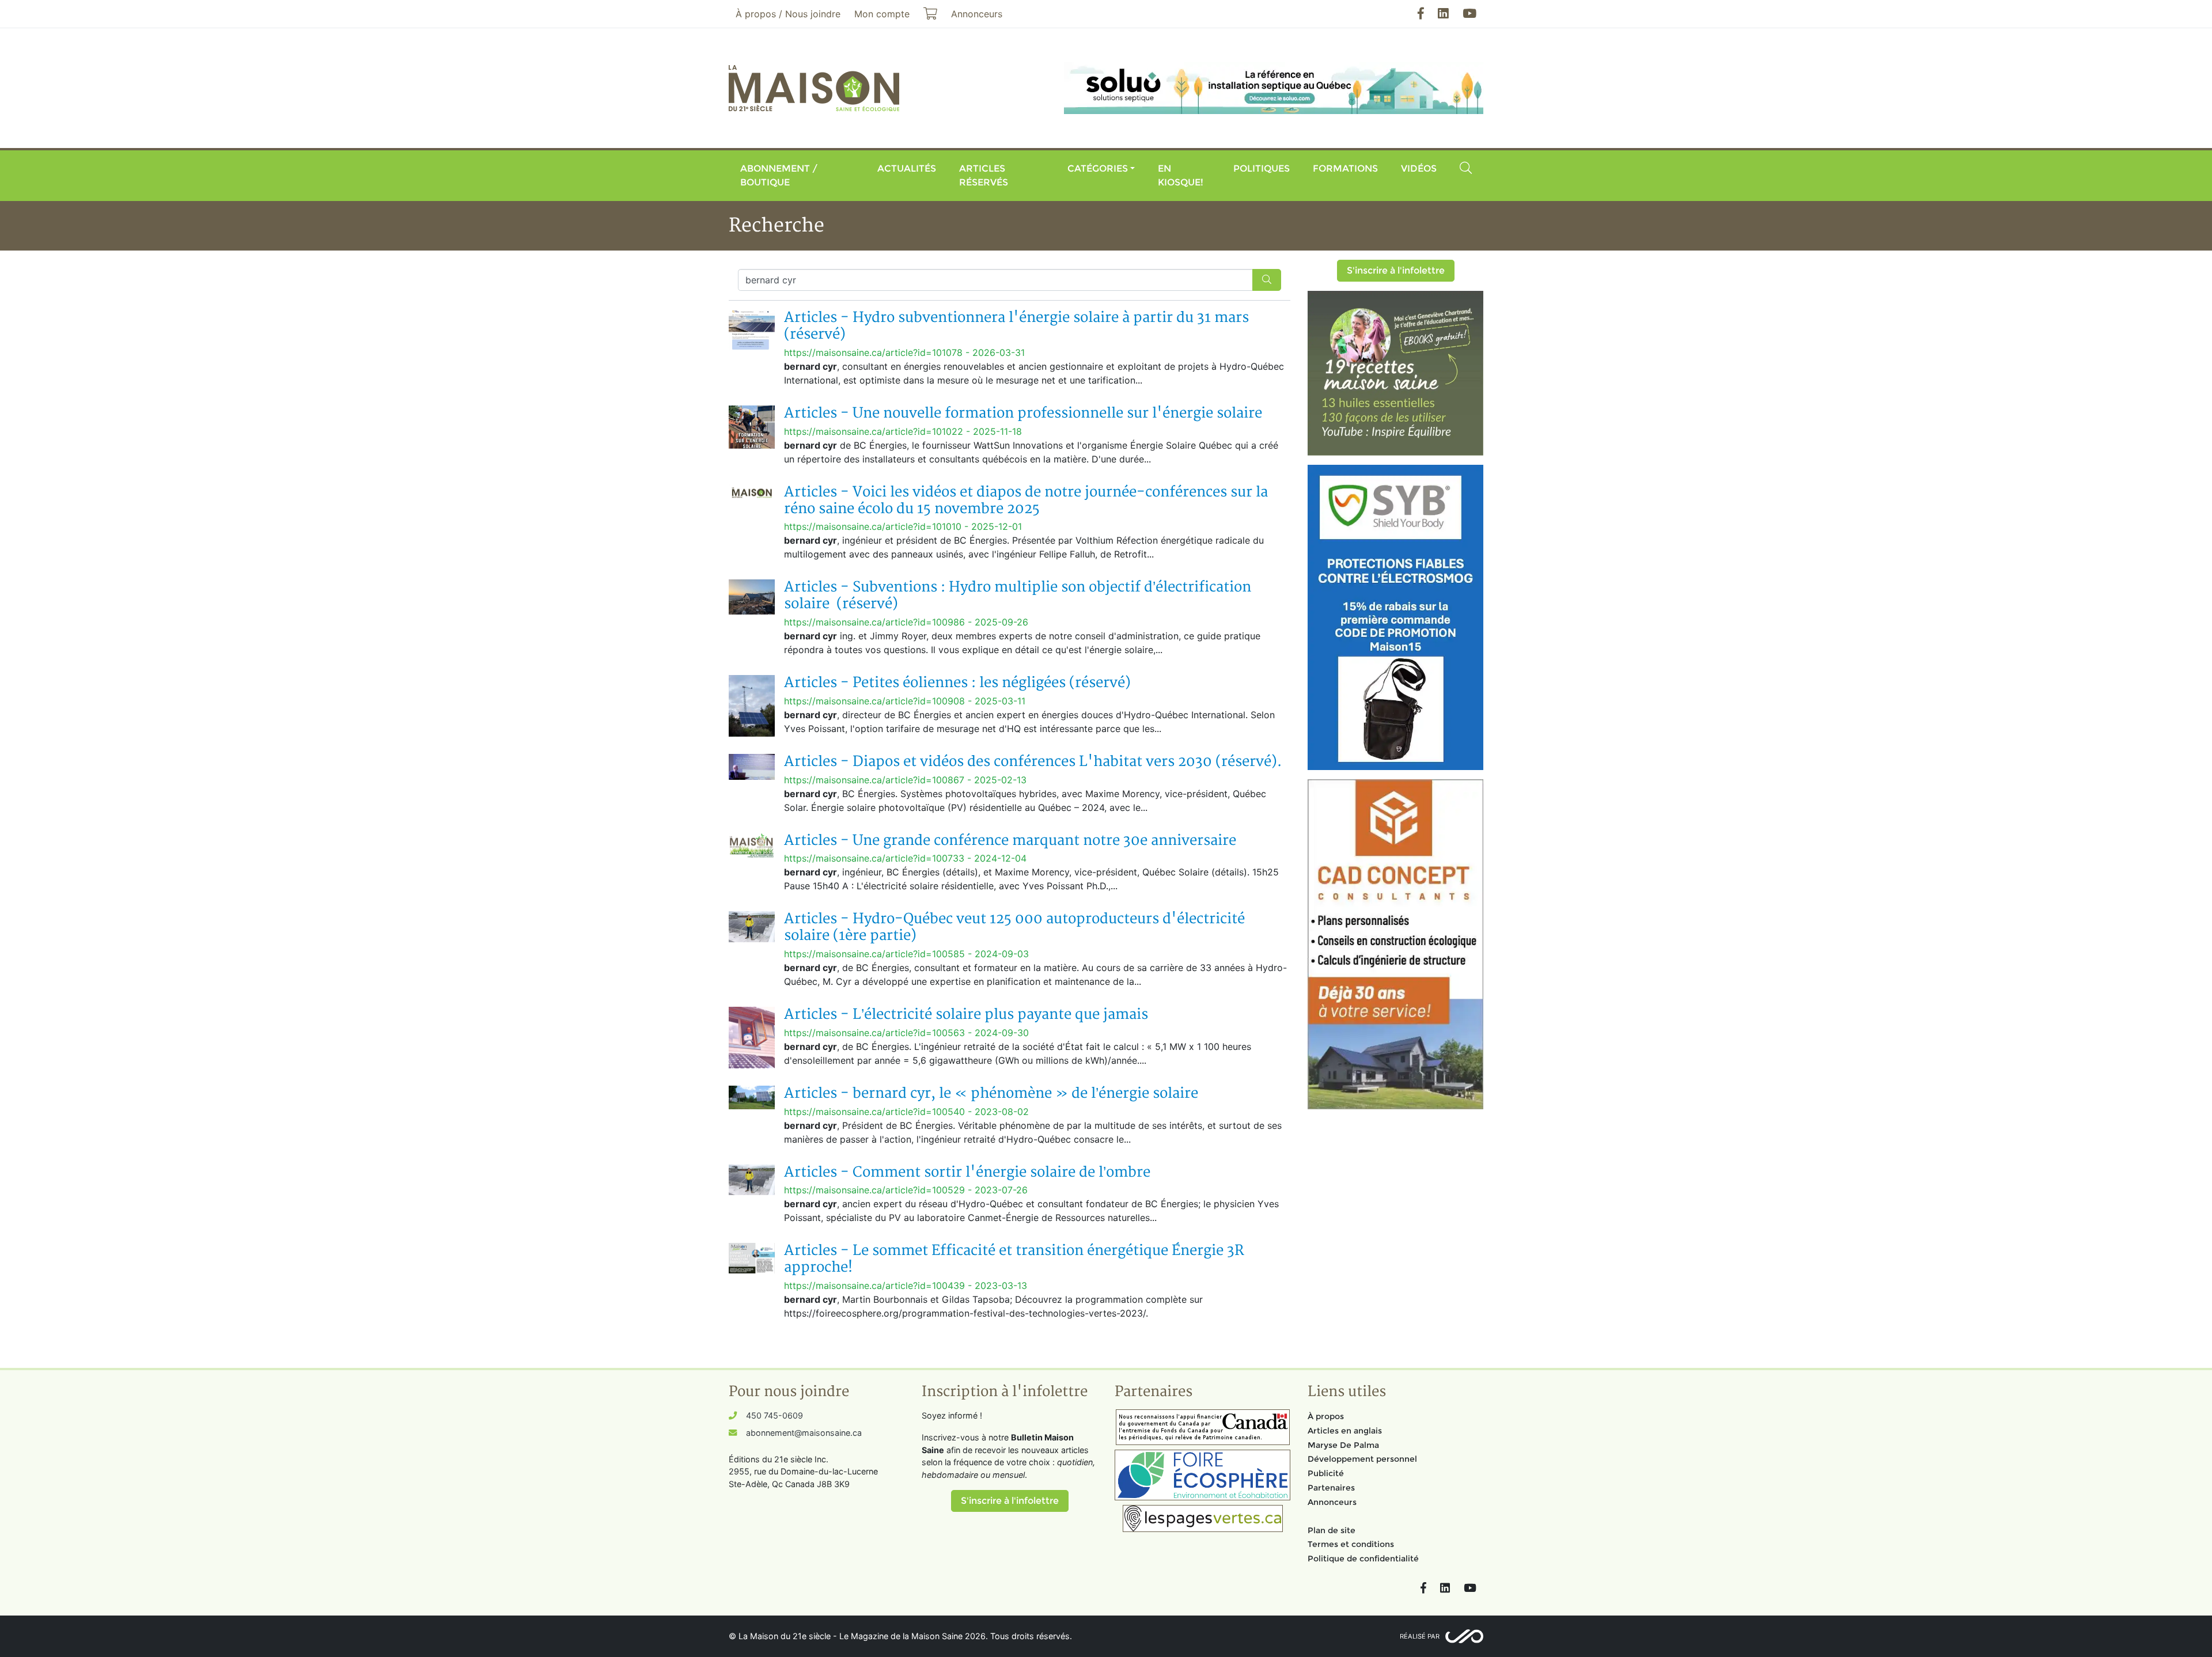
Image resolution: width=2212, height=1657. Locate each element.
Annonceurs (1332, 1502)
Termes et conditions (1351, 1544)
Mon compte (882, 14)
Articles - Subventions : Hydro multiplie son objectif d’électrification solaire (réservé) (1018, 596)
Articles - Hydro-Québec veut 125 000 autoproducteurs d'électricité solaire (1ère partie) (1014, 927)
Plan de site (1332, 1530)
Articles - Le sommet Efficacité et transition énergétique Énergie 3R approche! (1014, 1259)
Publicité (1326, 1473)
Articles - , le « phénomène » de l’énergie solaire (991, 1093)
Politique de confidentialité (1363, 1559)
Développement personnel (1362, 1459)
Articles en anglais (1345, 1431)
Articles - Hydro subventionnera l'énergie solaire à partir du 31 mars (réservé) (1016, 326)
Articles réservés (984, 175)
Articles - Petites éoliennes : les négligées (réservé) (957, 683)
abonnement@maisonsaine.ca (804, 1433)
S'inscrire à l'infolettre (1396, 270)
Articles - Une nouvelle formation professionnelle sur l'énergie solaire (1023, 413)
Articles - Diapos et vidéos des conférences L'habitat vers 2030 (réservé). (1033, 762)
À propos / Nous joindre (788, 14)
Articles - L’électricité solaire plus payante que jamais (966, 1015)
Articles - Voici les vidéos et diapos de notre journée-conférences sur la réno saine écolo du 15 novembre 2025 (1026, 500)
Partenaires (1331, 1488)
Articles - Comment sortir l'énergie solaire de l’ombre (967, 1172)
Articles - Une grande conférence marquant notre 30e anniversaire (1010, 841)
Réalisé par (1420, 1636)
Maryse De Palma (1343, 1445)
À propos (1326, 1416)
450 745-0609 (774, 1415)
